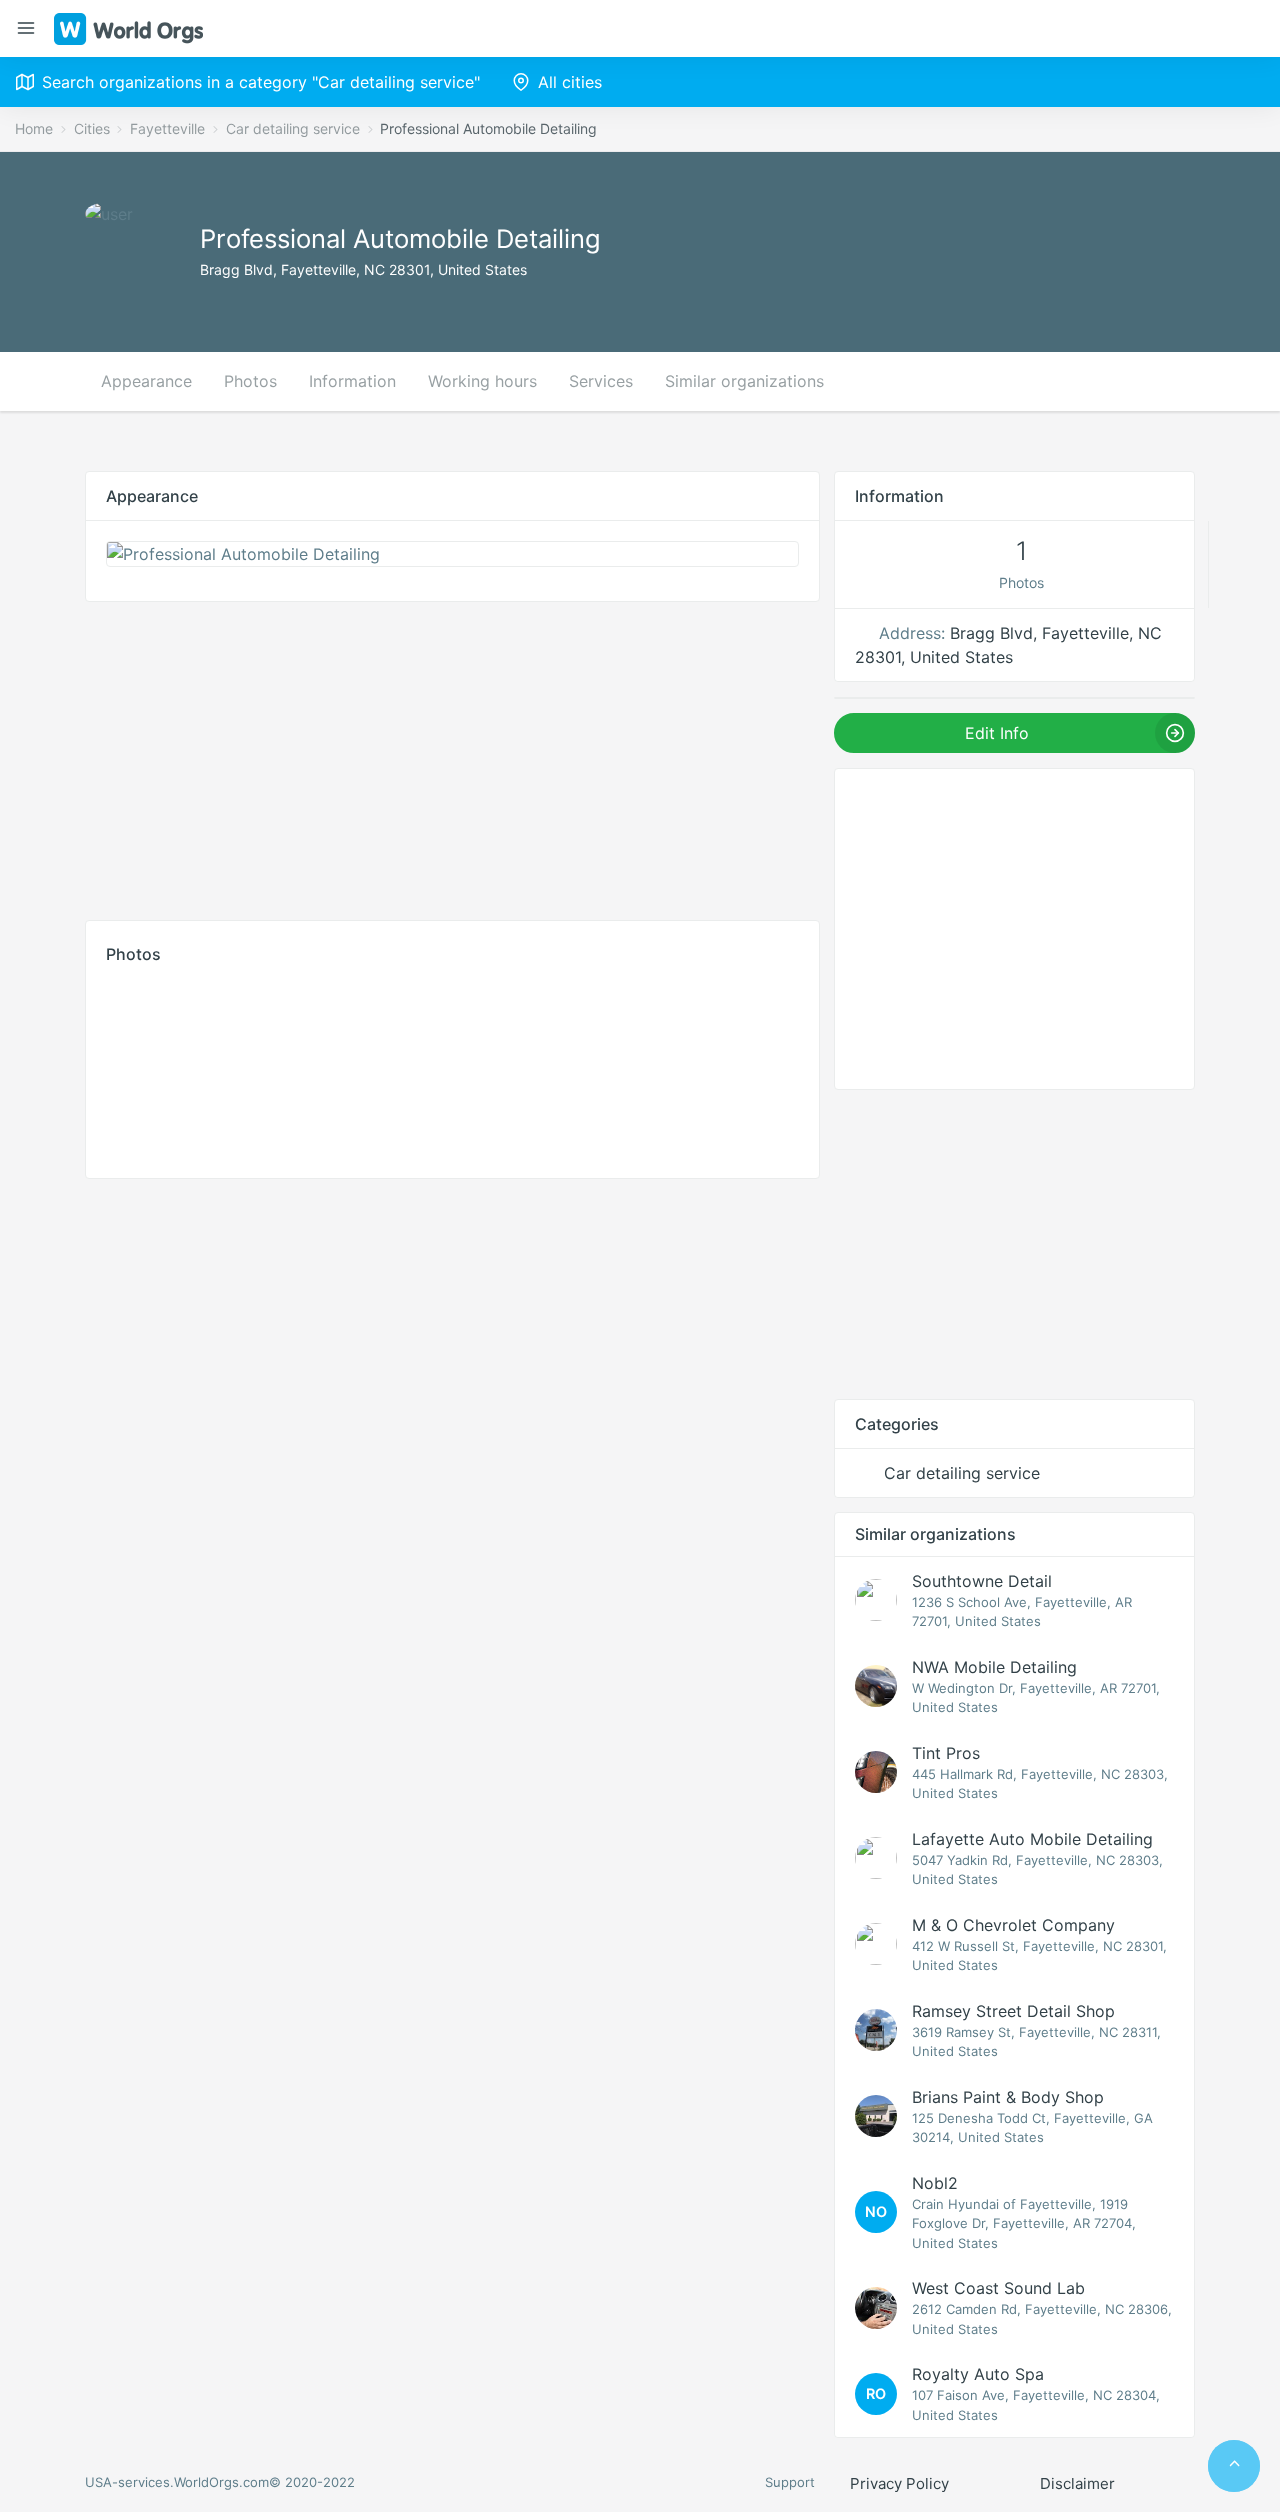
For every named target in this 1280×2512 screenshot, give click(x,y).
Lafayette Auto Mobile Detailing (1032, 1839)
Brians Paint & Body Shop (1008, 2097)
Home (34, 128)
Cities (92, 128)
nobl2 (935, 2183)
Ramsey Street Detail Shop (1013, 2011)
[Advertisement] (452, 756)
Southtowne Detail (982, 1581)
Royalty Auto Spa (978, 2374)
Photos (250, 381)
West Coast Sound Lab (998, 2288)
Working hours (482, 381)
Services (601, 381)
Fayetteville (167, 128)
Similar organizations (744, 381)
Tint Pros (946, 1753)
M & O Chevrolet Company (1013, 1925)
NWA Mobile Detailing (994, 1667)
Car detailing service (293, 128)
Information (352, 381)
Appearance (146, 381)
